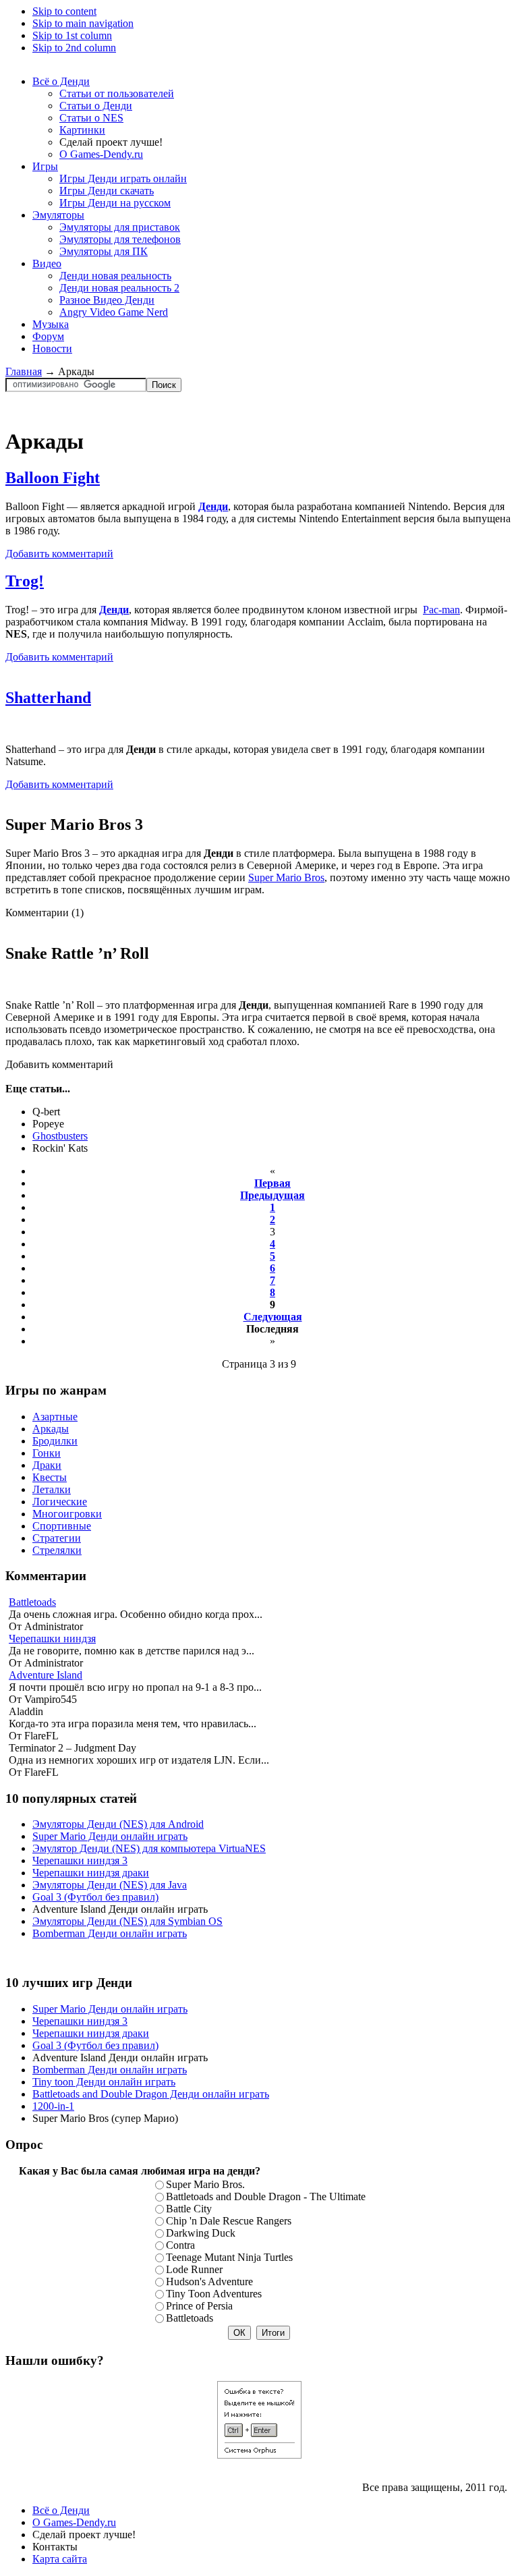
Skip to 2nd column (74, 48)
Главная (24, 371)
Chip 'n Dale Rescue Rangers (229, 2221)
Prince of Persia (199, 2306)
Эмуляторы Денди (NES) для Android (118, 1824)
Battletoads (32, 1602)
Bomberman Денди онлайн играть (110, 1933)
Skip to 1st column (72, 35)
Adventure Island (46, 1675)
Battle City (189, 2209)
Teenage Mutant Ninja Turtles (229, 2257)
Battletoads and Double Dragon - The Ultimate (266, 2196)
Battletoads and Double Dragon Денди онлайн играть (151, 2094)
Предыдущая (272, 1195)
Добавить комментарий (59, 554)
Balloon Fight (53, 478)
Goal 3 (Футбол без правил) (95, 1897)
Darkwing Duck (201, 2233)
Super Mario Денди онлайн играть (110, 1836)
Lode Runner (194, 2269)
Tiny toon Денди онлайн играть (104, 2082)
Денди (213, 506)
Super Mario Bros (286, 877)
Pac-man (441, 610)
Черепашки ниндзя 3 (80, 1860)
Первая (272, 1183)
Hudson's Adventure (209, 2281)
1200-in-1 (53, 2106)
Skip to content (64, 11)
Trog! (25, 581)
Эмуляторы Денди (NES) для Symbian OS (127, 1921)
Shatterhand (48, 698)
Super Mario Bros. (205, 2184)
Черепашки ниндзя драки (91, 1873)
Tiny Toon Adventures (214, 2294)
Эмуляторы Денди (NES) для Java (110, 1885)
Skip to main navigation (83, 23)
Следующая (273, 1317)
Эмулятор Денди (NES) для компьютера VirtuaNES (149, 1848)
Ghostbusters (60, 1136)
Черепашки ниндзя (52, 1639)
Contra (180, 2245)
